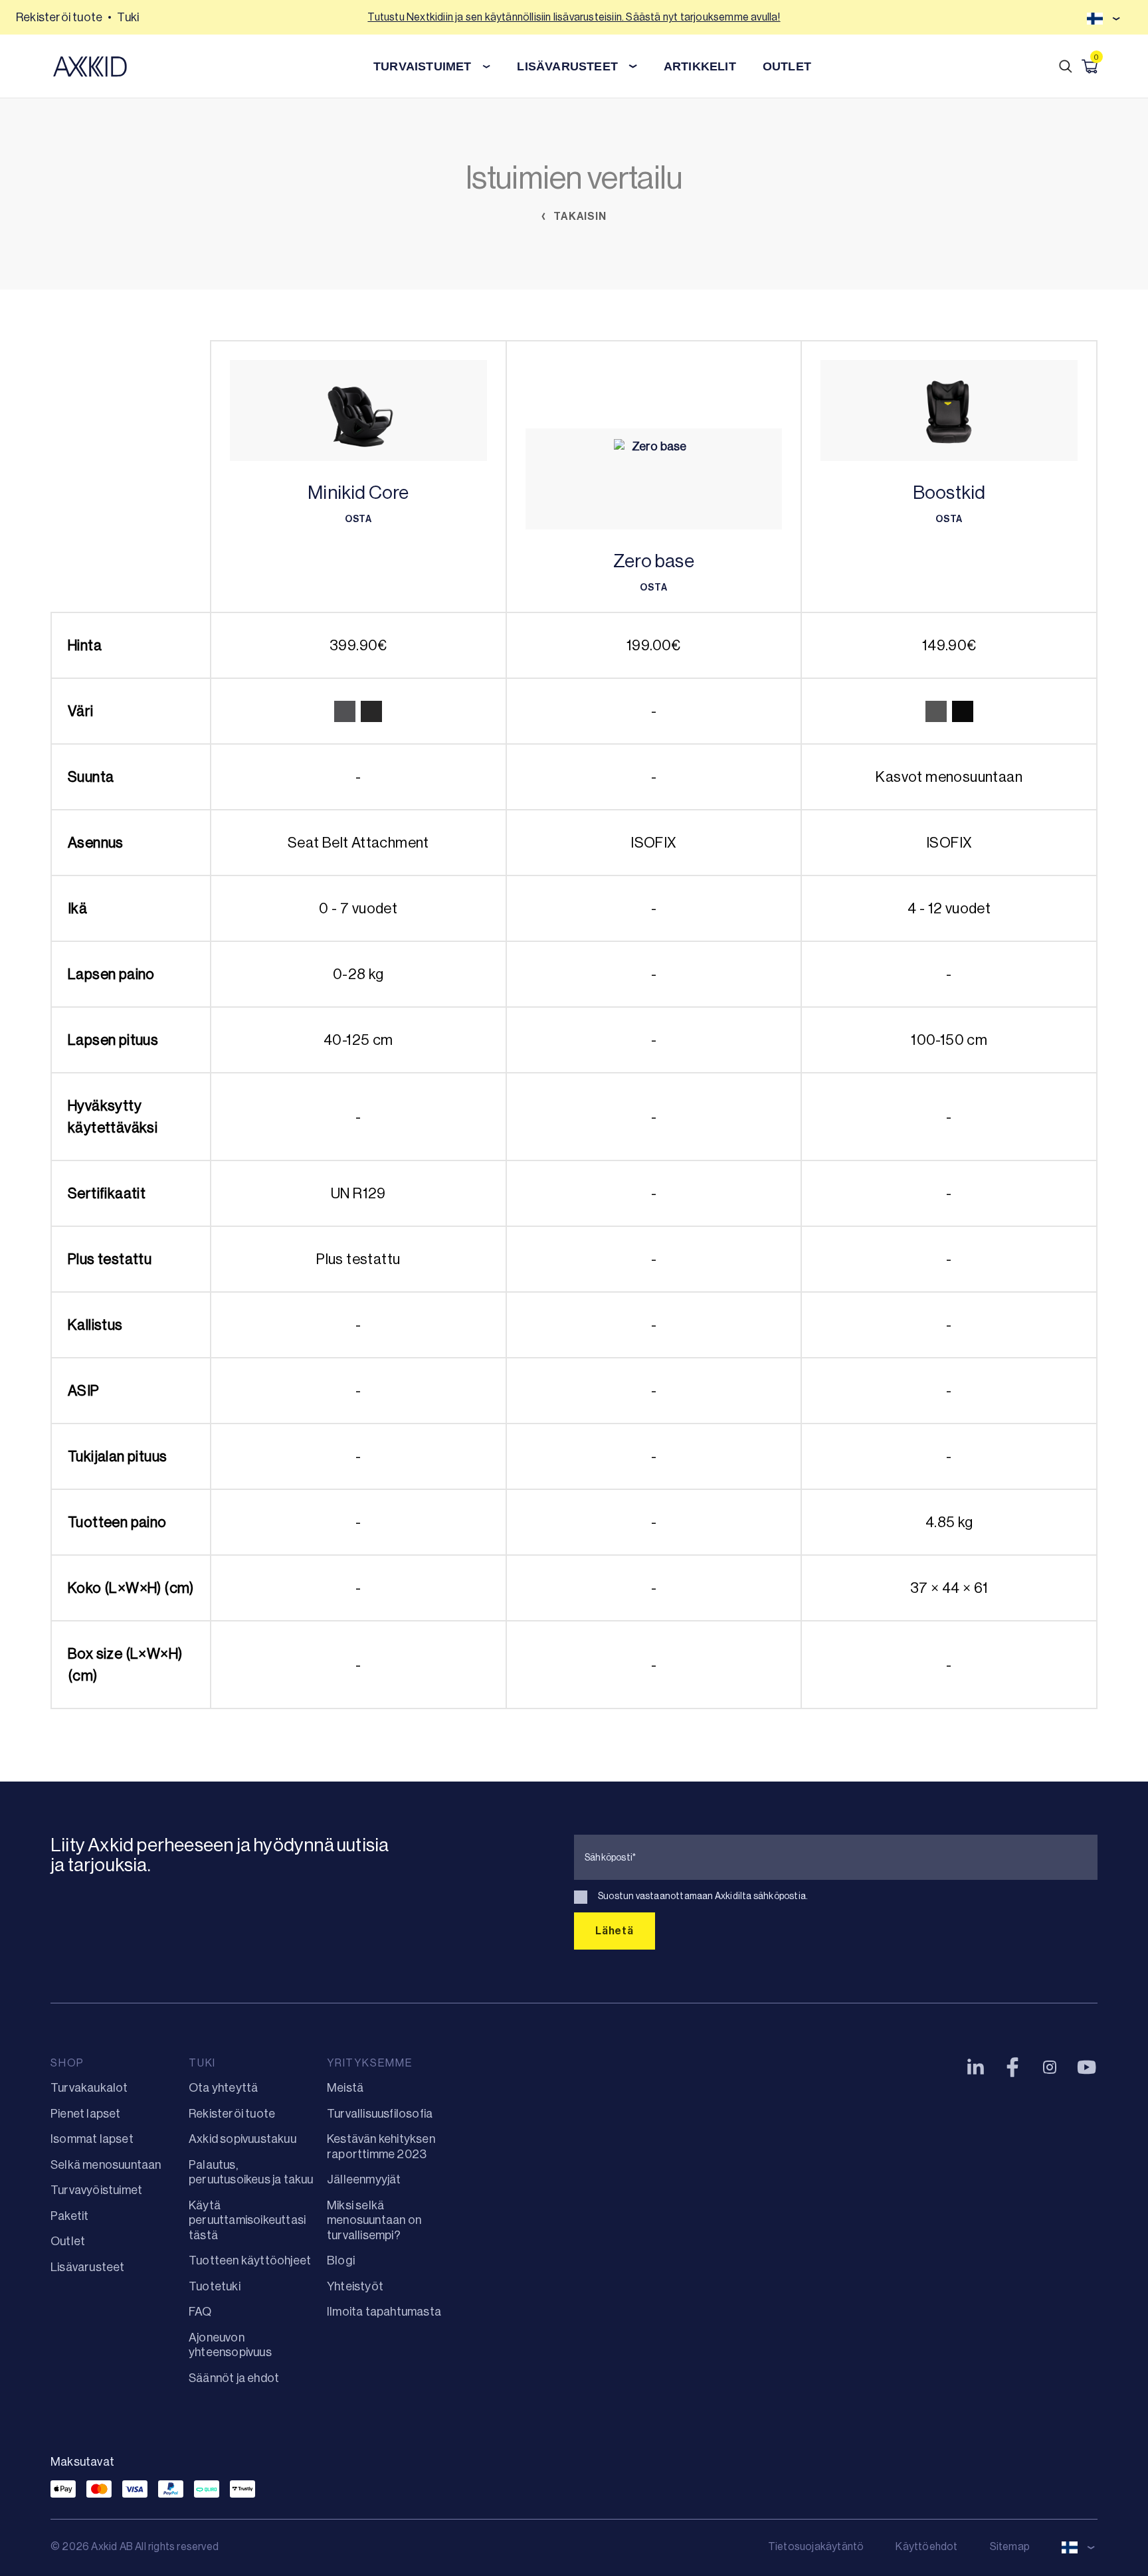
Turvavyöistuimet (96, 2190)
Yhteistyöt (355, 2286)
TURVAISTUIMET (423, 66)
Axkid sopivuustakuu (242, 2139)
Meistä (345, 2088)
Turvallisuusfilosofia (380, 2114)
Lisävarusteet (88, 2267)
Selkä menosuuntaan (106, 2165)
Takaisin (578, 216)
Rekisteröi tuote (59, 17)
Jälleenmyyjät (364, 2179)
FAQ (200, 2312)
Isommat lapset (92, 2139)
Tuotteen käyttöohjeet (250, 2260)
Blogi (341, 2260)
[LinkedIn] (975, 2067)
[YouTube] (1087, 2067)
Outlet (787, 66)
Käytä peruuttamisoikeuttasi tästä (247, 2220)
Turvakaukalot (89, 2088)
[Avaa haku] (1066, 66)
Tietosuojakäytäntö (816, 2546)
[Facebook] (1012, 2067)
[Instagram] (1050, 2067)
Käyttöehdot (926, 2546)
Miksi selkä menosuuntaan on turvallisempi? (374, 2220)
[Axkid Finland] (90, 66)
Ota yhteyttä (223, 2088)
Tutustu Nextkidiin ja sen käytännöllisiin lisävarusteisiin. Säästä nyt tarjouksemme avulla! (574, 17)
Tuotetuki (215, 2286)
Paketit (69, 2216)
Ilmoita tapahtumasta (384, 2312)
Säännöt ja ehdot (234, 2378)
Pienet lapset (86, 2114)
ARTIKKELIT (700, 66)
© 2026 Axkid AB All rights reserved (135, 2546)
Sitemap (1010, 2546)
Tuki (128, 17)
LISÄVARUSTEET (567, 66)
